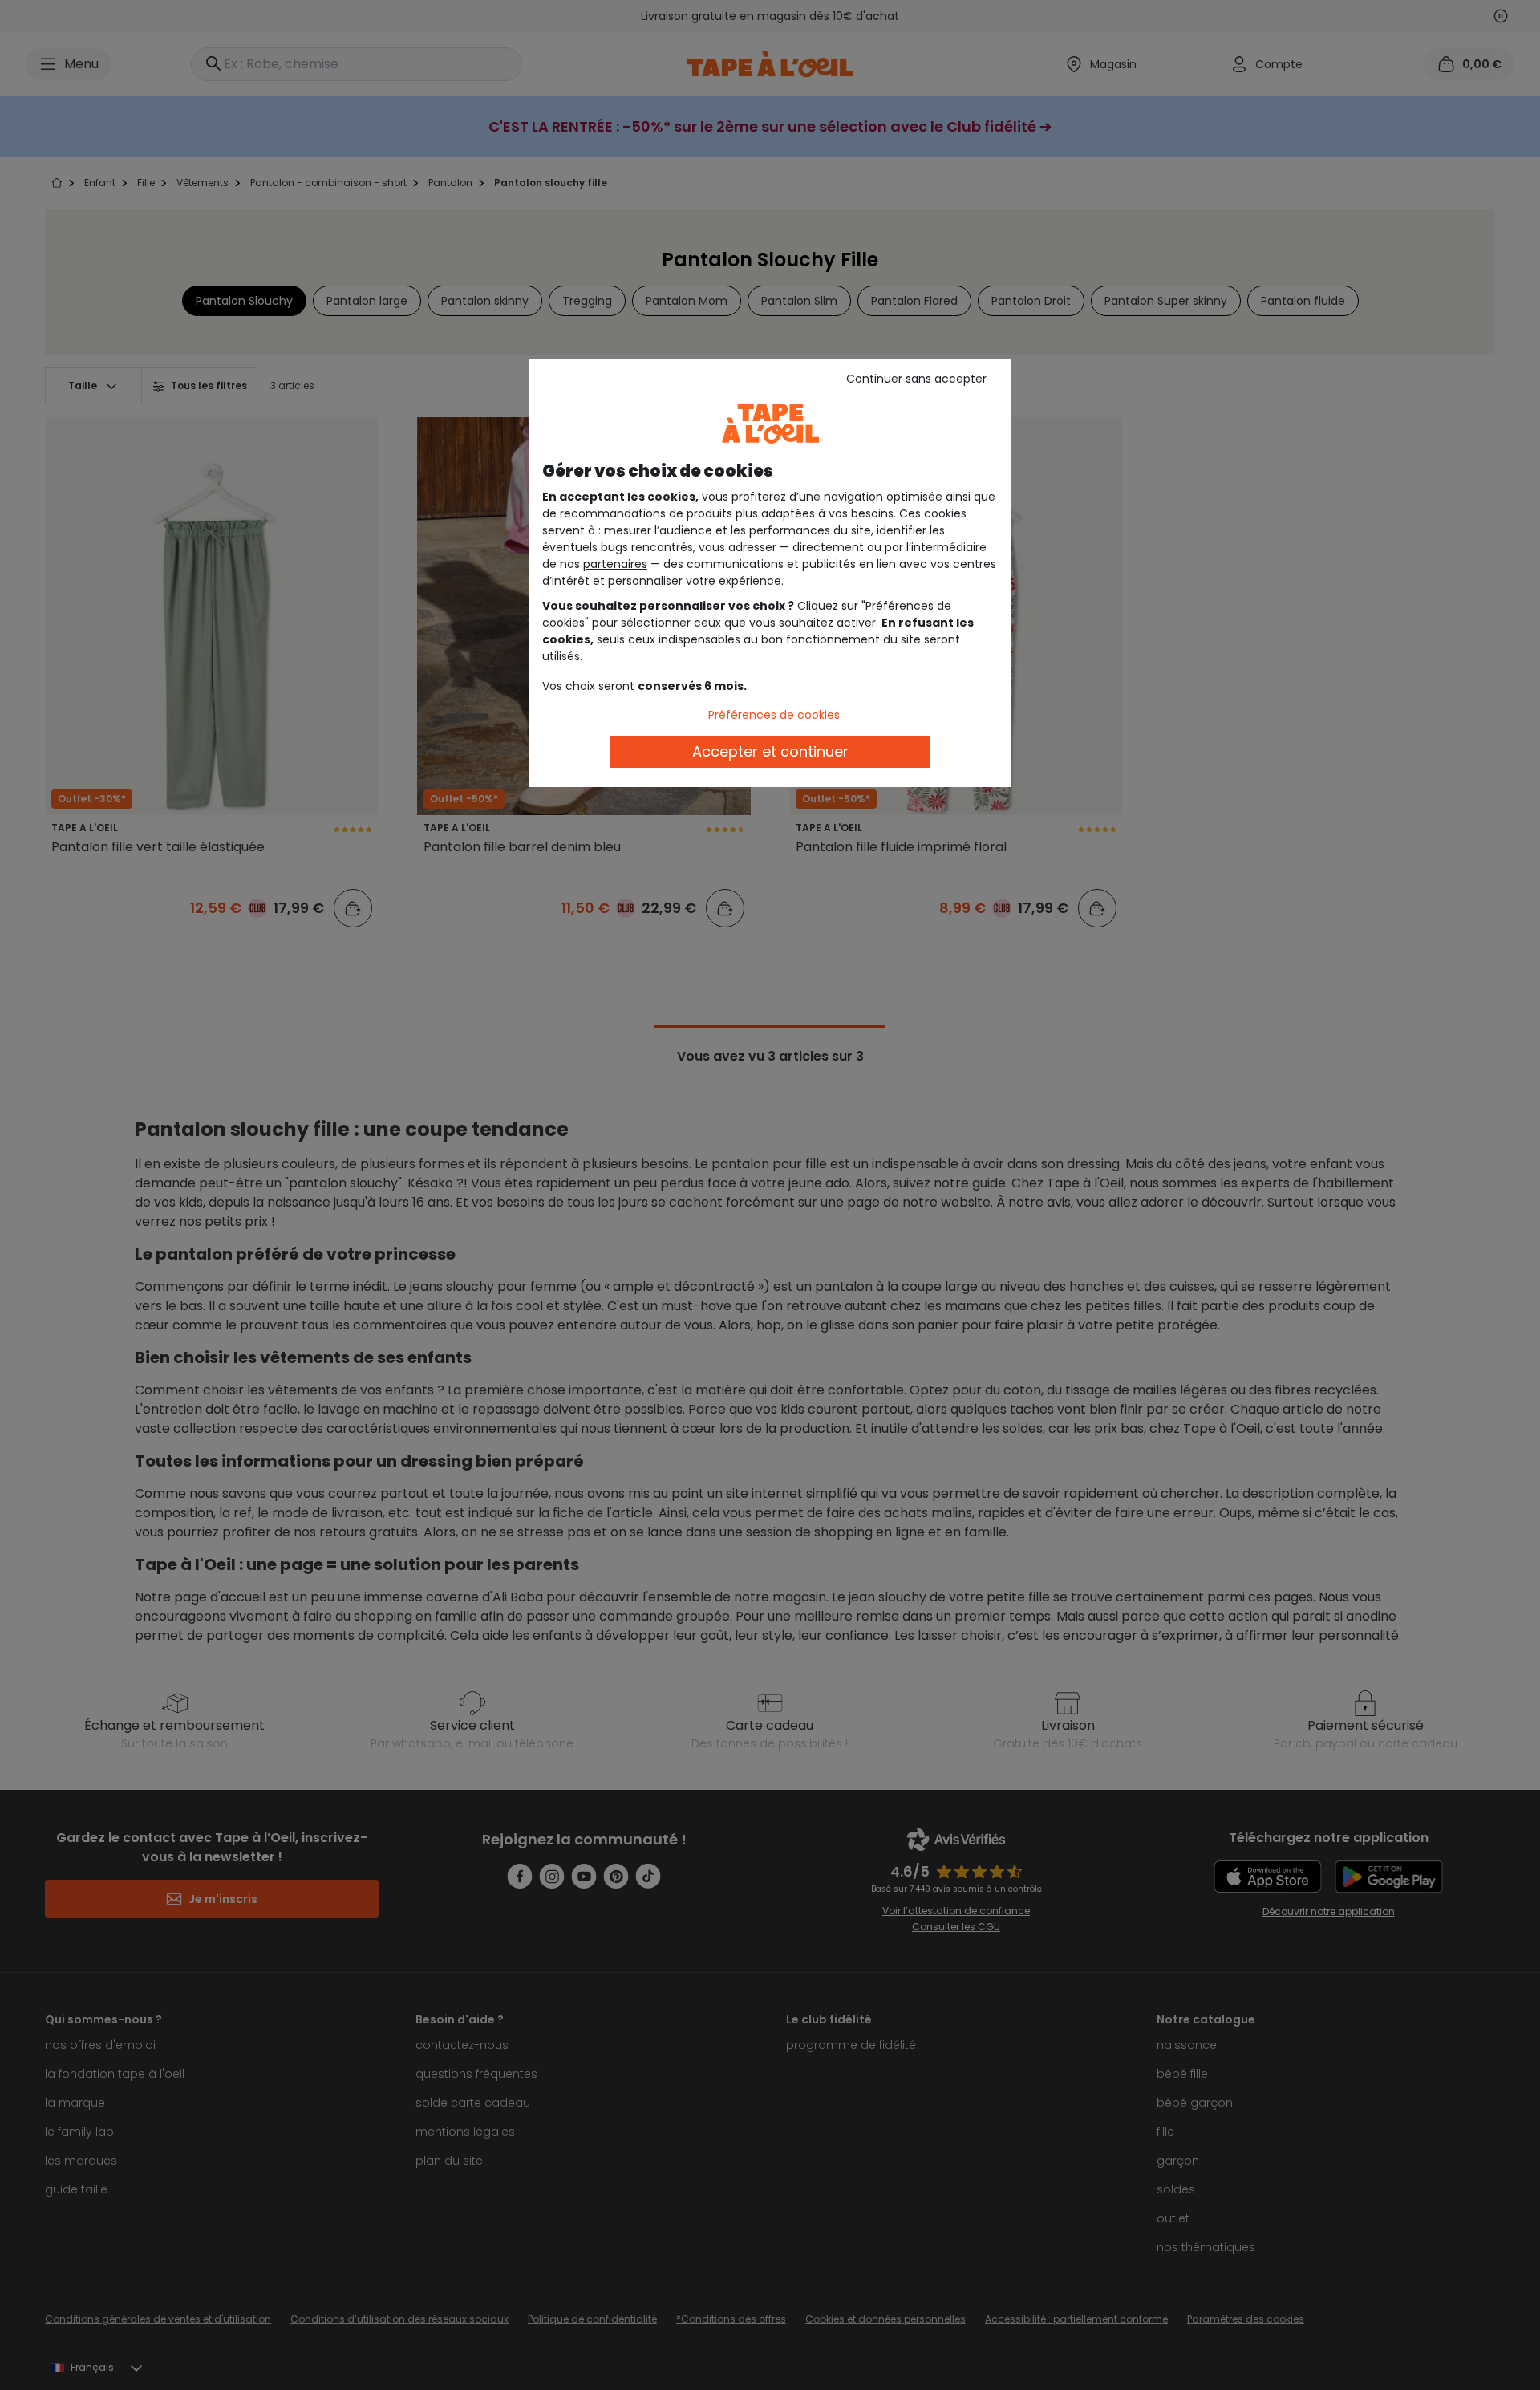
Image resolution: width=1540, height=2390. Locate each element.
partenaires (615, 564)
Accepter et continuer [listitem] (770, 751)
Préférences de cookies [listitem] (774, 715)
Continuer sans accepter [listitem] (916, 379)
